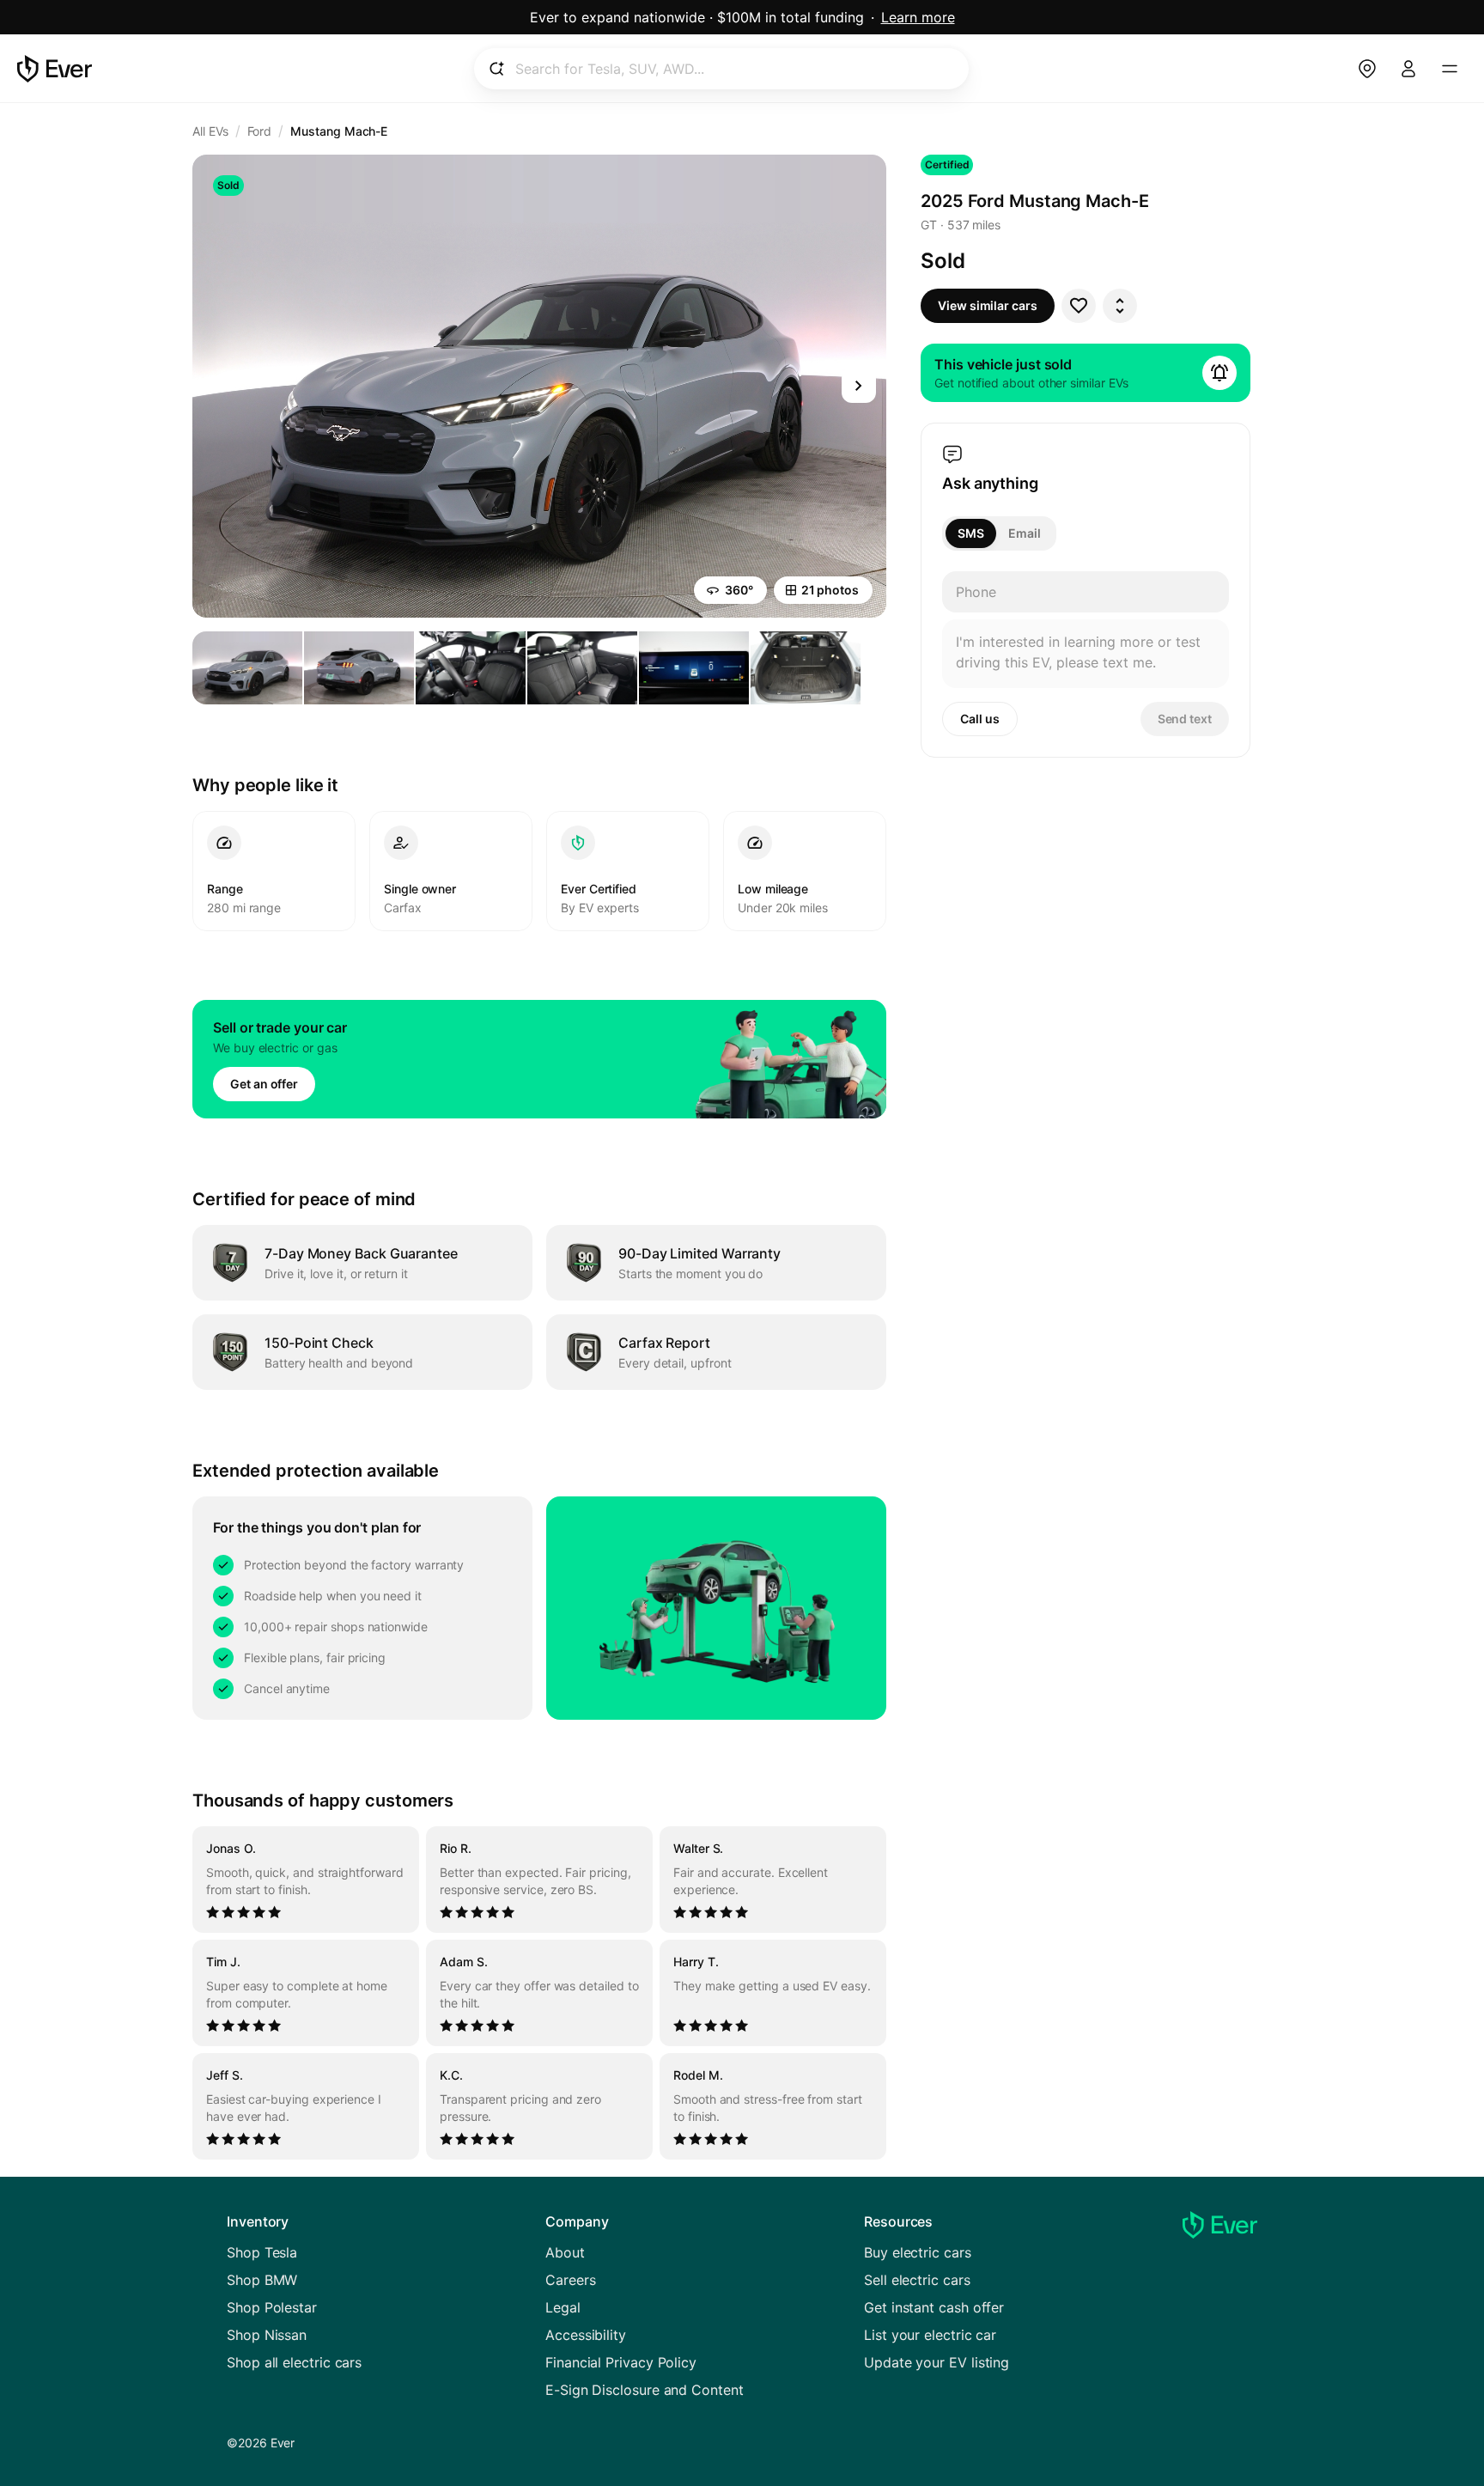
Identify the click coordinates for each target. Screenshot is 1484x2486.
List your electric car (930, 2335)
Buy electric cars (918, 2252)
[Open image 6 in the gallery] (806, 668)
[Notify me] (1219, 373)
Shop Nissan (267, 2335)
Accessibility (586, 2335)
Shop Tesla (262, 2252)
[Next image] (859, 386)
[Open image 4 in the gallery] (582, 668)
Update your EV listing (937, 2362)
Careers (570, 2280)
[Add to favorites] (1079, 306)
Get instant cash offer (934, 2307)
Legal (563, 2307)
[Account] (1408, 69)
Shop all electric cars (294, 2362)
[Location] (1367, 69)
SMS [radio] (971, 533)
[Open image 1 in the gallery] (247, 668)
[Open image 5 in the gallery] (694, 668)
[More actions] (1120, 306)
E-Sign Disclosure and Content (645, 2390)
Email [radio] (1025, 533)
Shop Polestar (272, 2307)
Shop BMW (262, 2280)
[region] (539, 1993)
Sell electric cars (917, 2280)
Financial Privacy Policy (621, 2362)
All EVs (210, 131)
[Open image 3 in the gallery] (471, 668)
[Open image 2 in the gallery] (359, 668)
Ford (260, 131)
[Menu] (1450, 69)
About (565, 2252)
